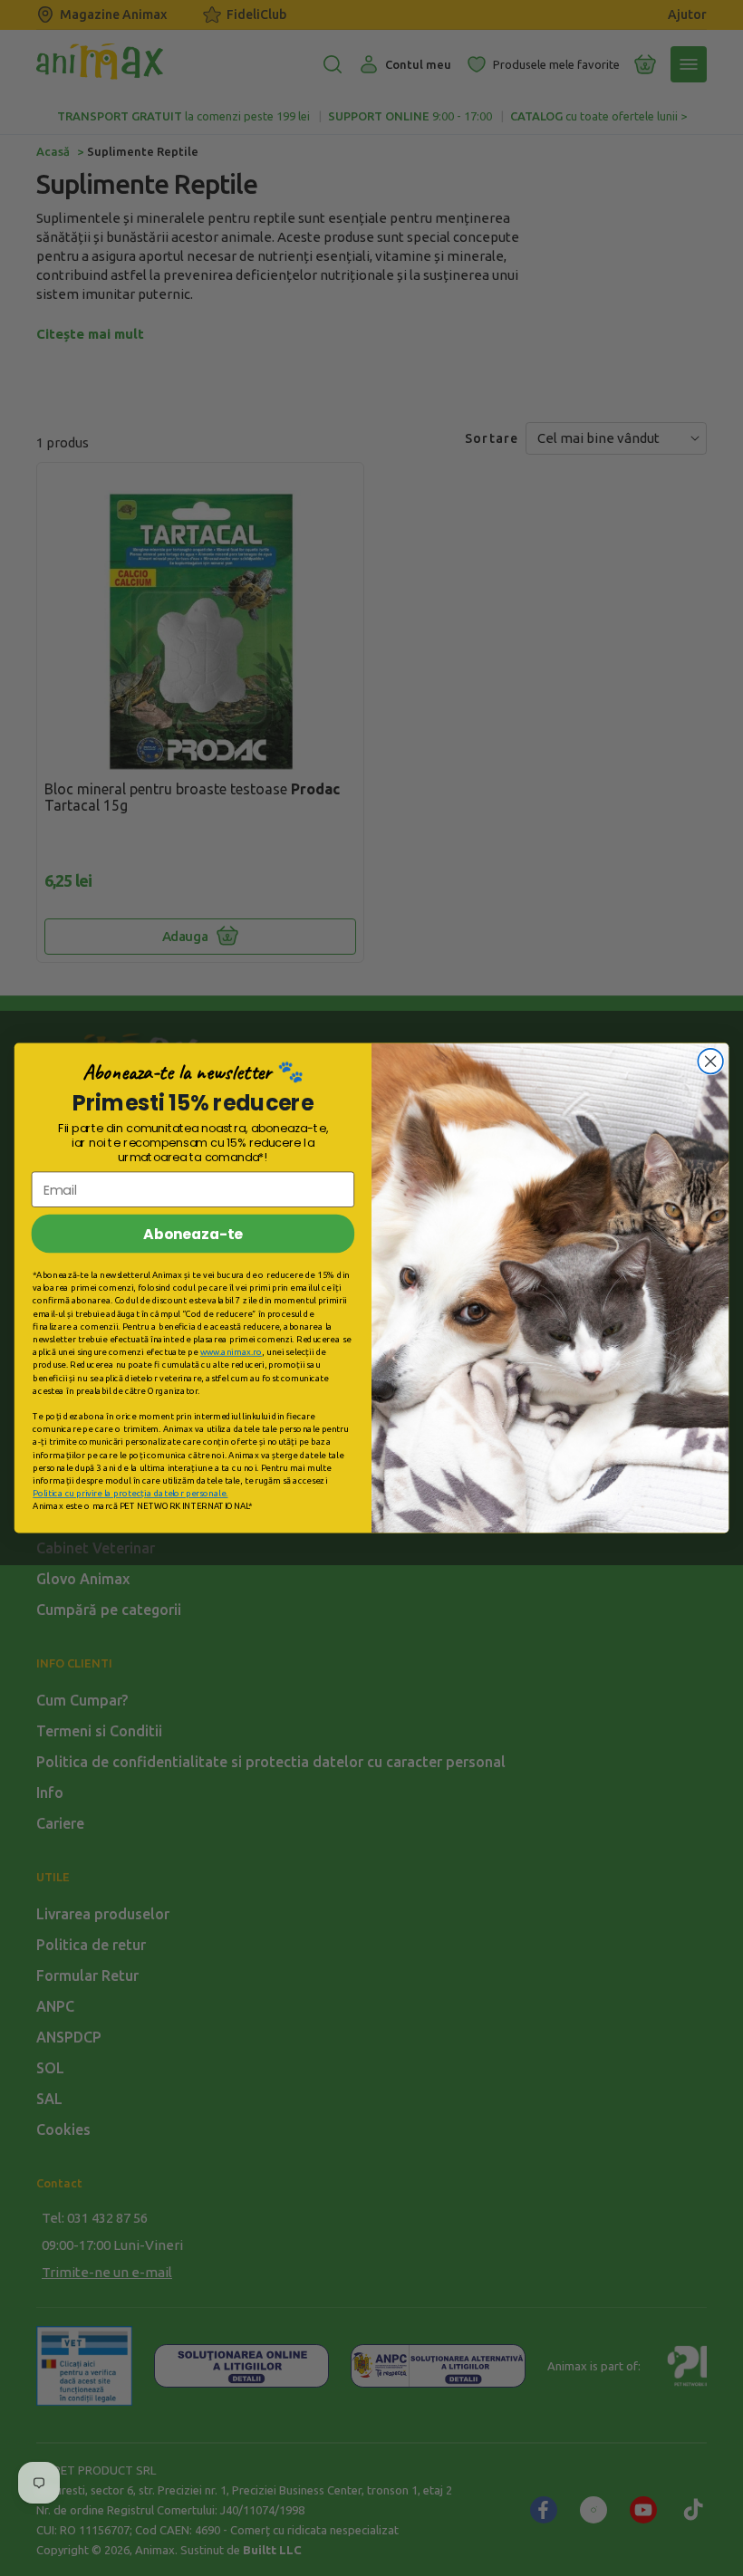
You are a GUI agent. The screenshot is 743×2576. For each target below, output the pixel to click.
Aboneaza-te (193, 1234)
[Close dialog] (710, 1062)
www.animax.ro (232, 1351)
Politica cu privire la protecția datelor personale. (130, 1494)
